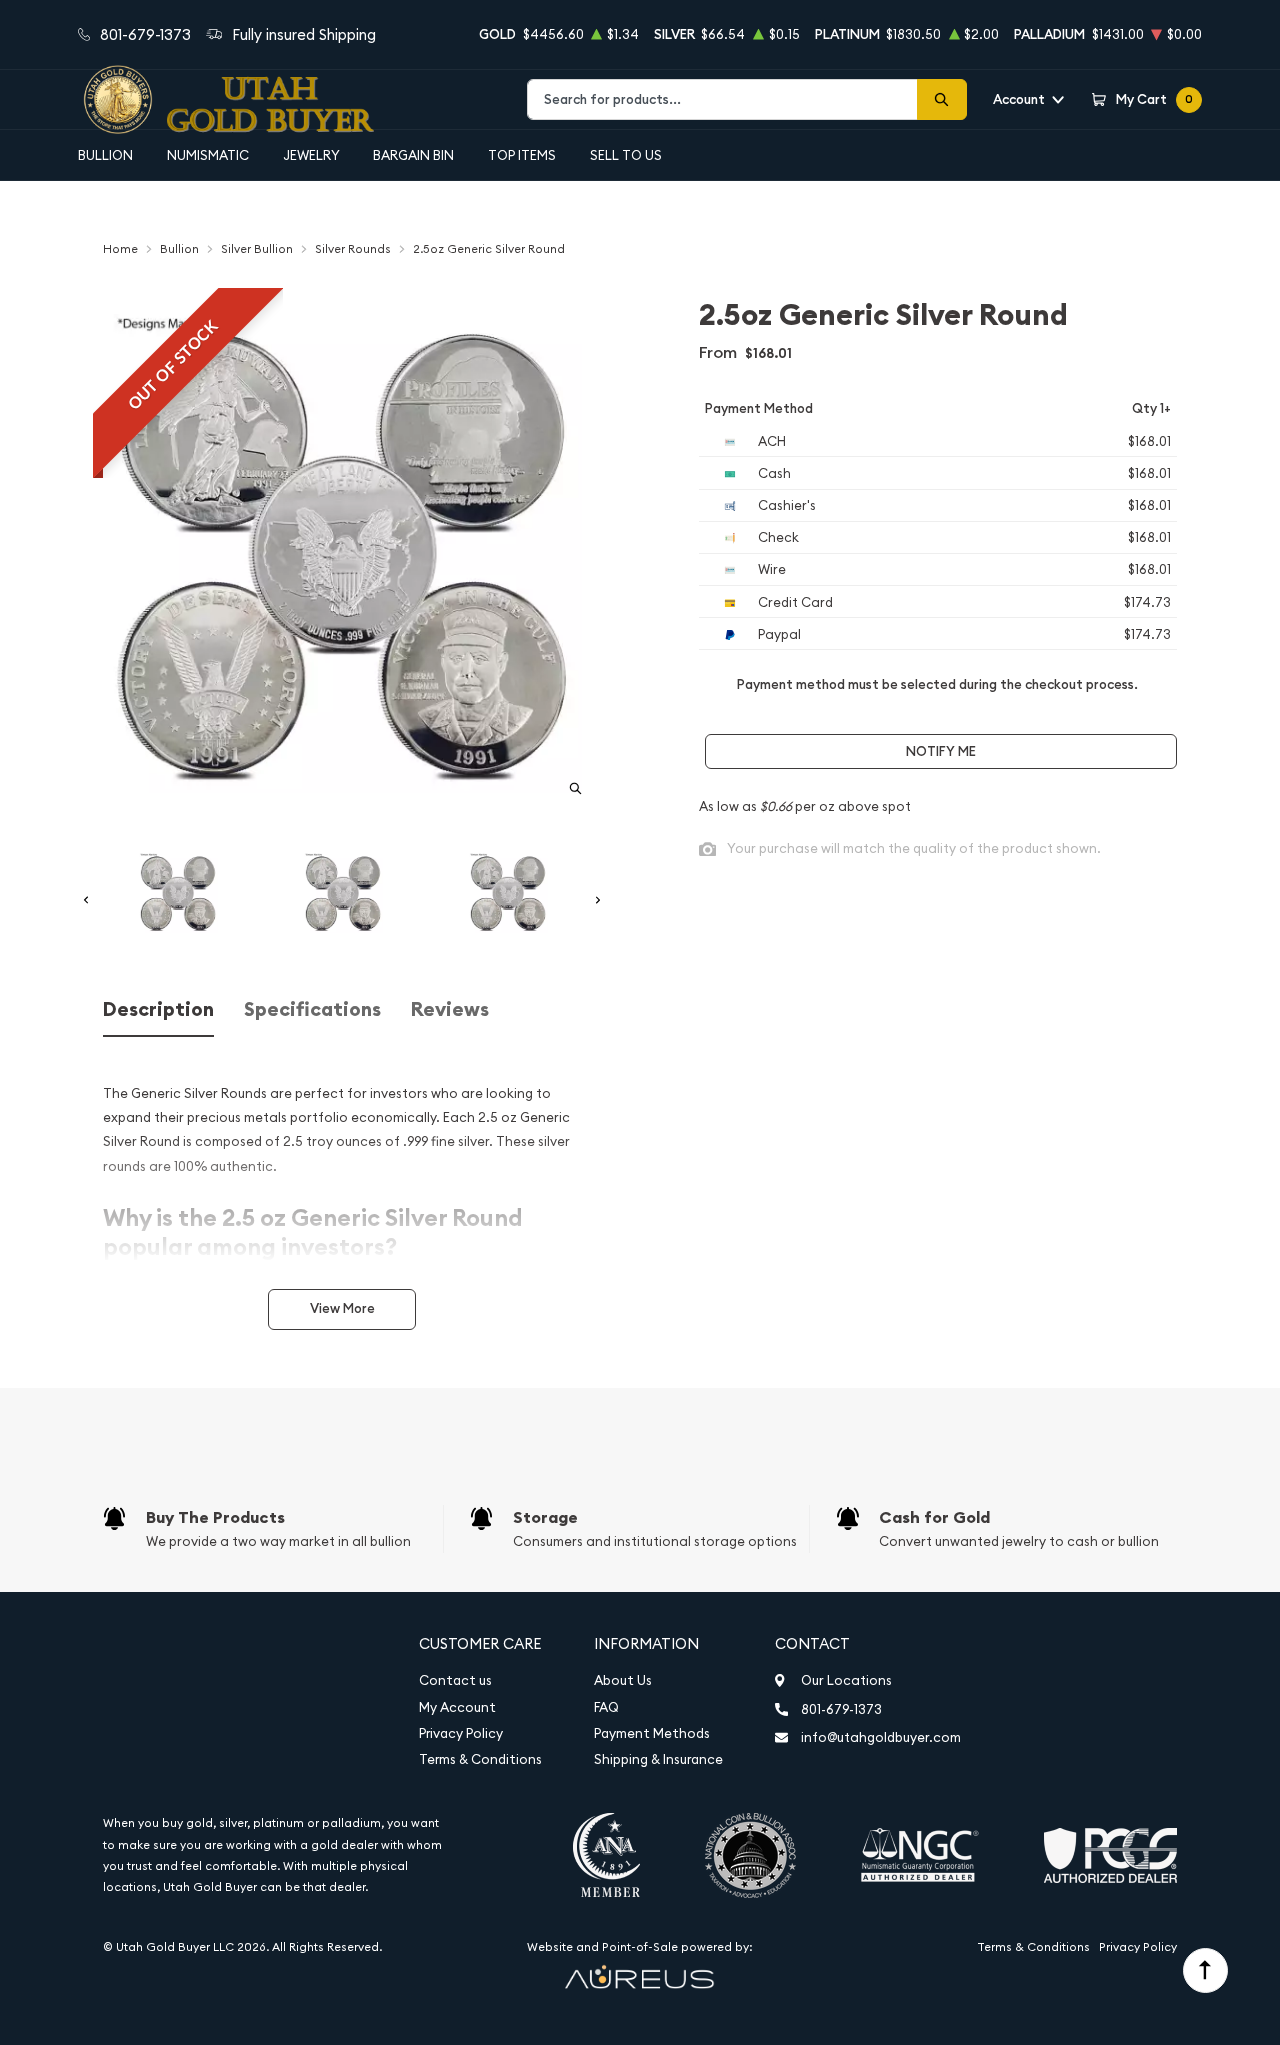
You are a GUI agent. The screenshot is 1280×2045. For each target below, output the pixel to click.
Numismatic (208, 155)
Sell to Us (626, 155)
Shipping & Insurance (658, 1759)
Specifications (312, 1009)
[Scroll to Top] (1205, 1970)
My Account (457, 1707)
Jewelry (311, 155)
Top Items (522, 155)
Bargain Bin (413, 155)
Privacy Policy (461, 1733)
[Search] (942, 99)
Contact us (455, 1680)
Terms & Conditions (480, 1759)
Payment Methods (652, 1733)
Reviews (450, 1009)
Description (158, 1009)
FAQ (606, 1707)
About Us (623, 1680)
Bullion (105, 155)
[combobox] (722, 99)
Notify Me (941, 751)
